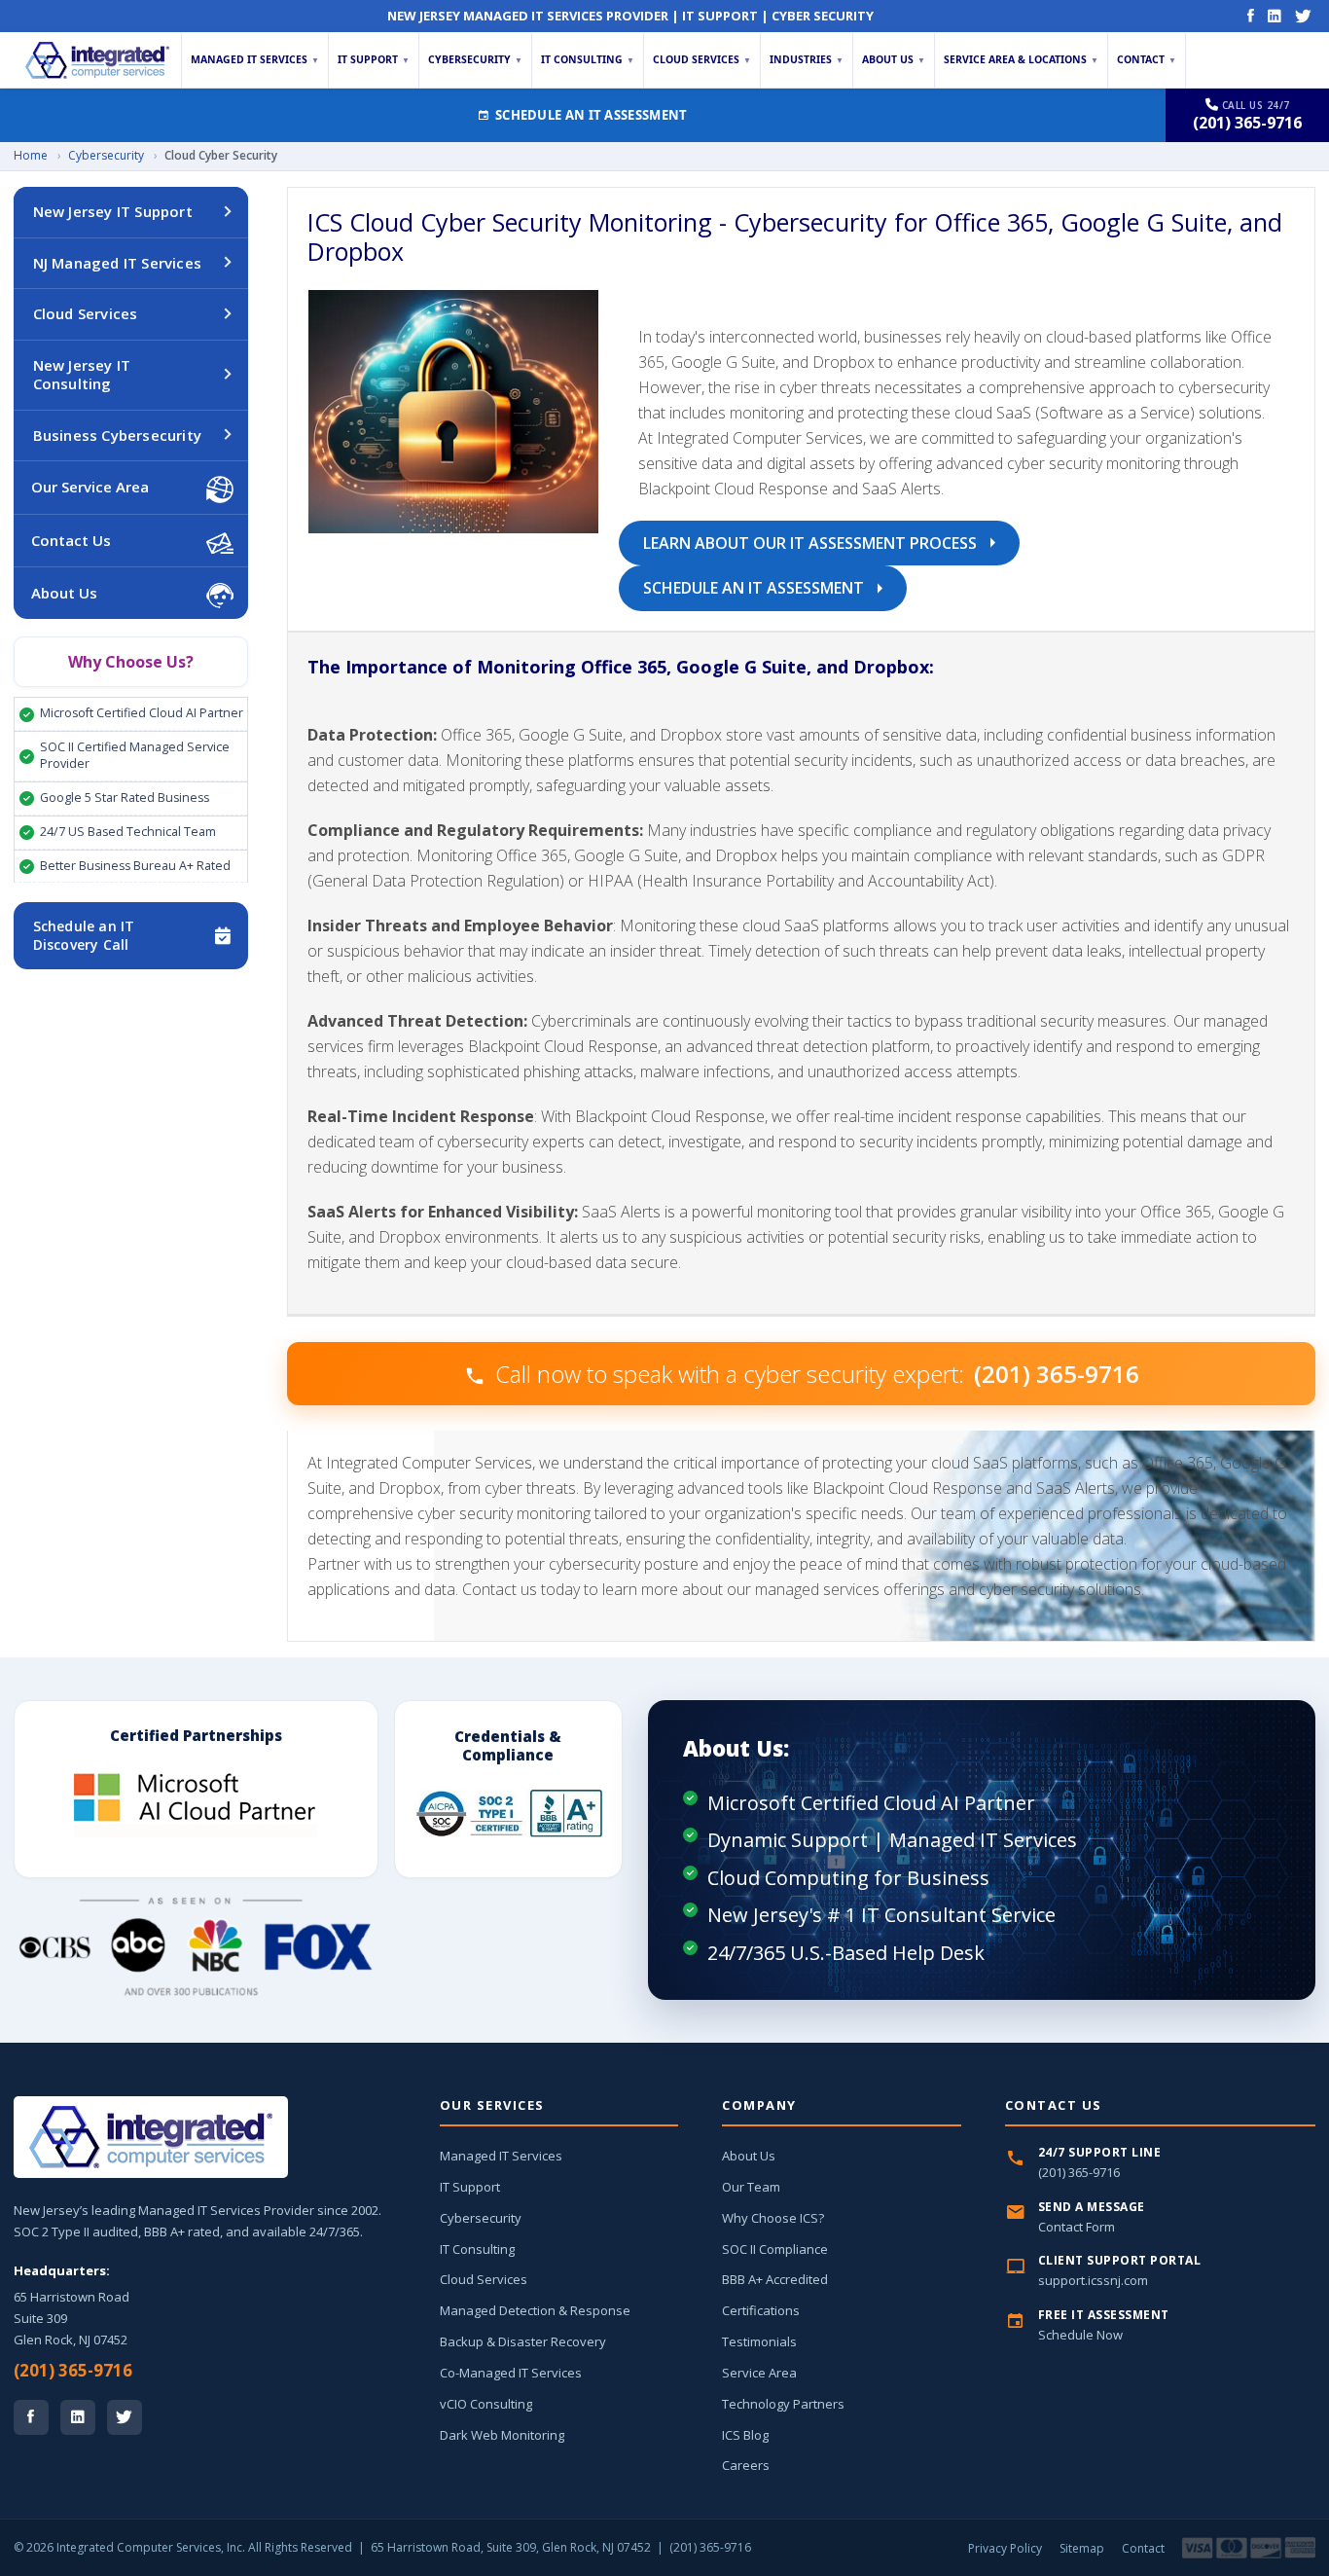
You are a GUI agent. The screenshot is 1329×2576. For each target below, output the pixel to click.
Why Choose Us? (131, 662)
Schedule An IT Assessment (755, 588)
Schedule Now (1080, 2335)
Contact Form (1077, 2227)
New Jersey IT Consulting (82, 375)
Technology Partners (783, 2404)
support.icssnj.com (1093, 2280)
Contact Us (71, 540)
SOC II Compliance (775, 2249)
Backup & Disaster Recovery (523, 2341)
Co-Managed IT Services (511, 2373)
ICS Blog (745, 2435)
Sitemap (1082, 2548)
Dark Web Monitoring (502, 2435)
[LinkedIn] (1275, 16)
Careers (746, 2465)
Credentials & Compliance (508, 1745)
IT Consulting (588, 59)
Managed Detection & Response (535, 2310)
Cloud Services (702, 59)
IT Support (374, 59)
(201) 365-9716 (73, 2370)
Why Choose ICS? (773, 2218)
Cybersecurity (475, 59)
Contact (1147, 59)
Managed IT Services (255, 59)
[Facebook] (1251, 16)
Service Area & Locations (1021, 59)
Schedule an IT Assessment (592, 115)
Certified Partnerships (196, 1735)
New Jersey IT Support (113, 211)
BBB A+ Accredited (775, 2279)
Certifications (761, 2310)
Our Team (751, 2187)
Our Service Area (90, 487)
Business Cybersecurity (117, 435)
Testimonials (759, 2341)
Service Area (759, 2373)
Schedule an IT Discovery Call (84, 935)
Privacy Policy (1005, 2548)
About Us (894, 59)
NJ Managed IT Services (117, 263)
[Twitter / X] (125, 2417)
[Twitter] (1303, 16)
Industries (807, 59)
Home (31, 155)
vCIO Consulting (486, 2404)
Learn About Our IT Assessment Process (812, 543)
